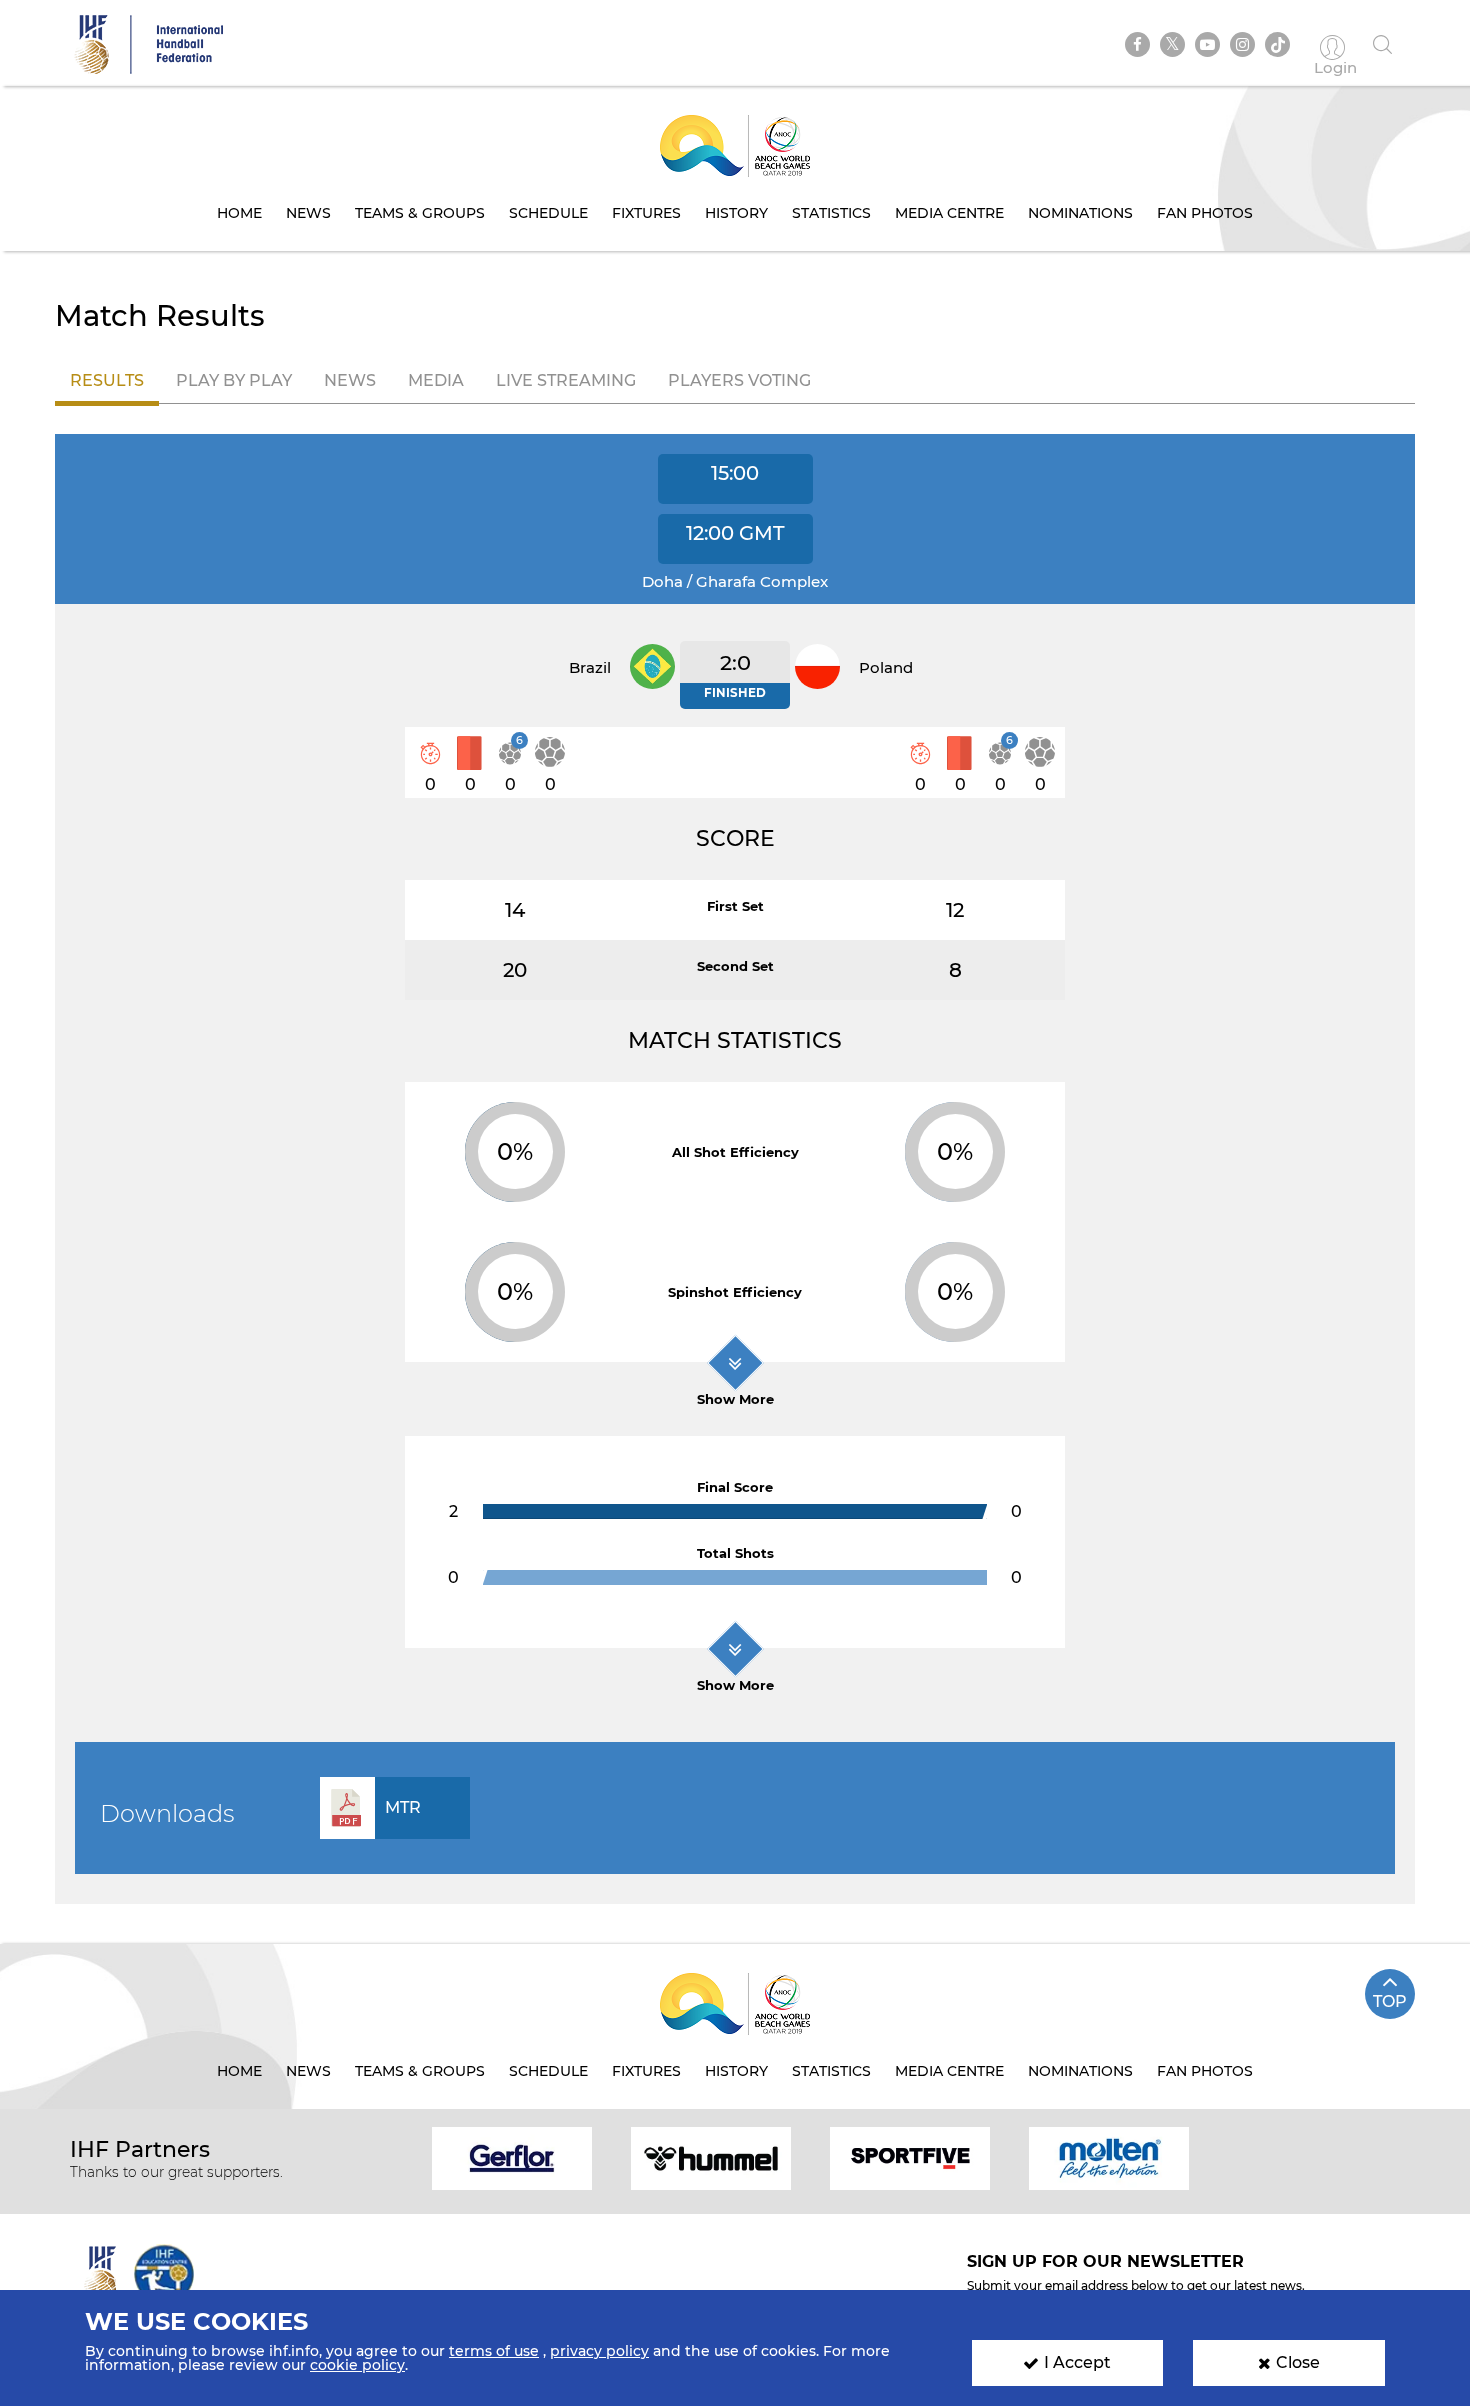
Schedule (548, 213)
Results (107, 380)
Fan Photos (1205, 213)
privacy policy (599, 2351)
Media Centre (949, 213)
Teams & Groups (420, 213)
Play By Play (234, 380)
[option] (512, 2157)
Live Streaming (566, 380)
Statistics (831, 213)
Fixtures (646, 213)
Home (239, 213)
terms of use (494, 2351)
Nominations (1080, 213)
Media (436, 380)
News (308, 213)
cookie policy (357, 2365)
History (736, 213)
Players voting (739, 380)
